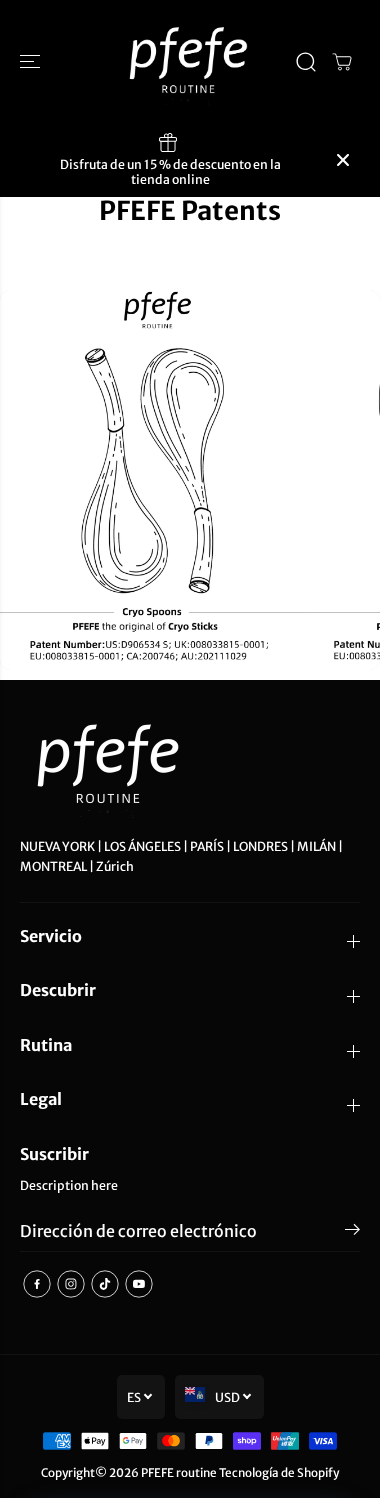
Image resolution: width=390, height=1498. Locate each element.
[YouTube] (139, 1284)
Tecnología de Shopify (279, 1472)
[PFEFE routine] (190, 62)
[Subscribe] (352, 1233)
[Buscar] (306, 62)
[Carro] (342, 62)
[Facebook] (37, 1284)
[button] (32, 62)
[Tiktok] (105, 1284)
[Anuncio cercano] (343, 160)
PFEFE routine (179, 1472)
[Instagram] (71, 1284)
